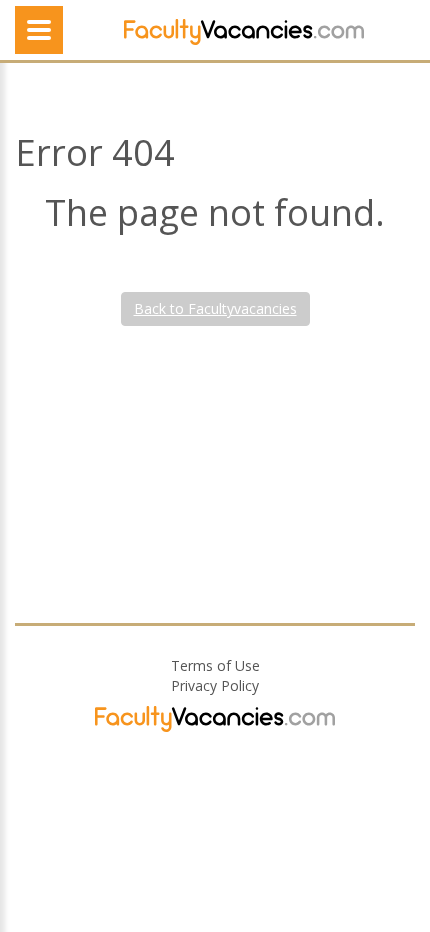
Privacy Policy (215, 685)
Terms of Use (215, 665)
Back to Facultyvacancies (215, 308)
